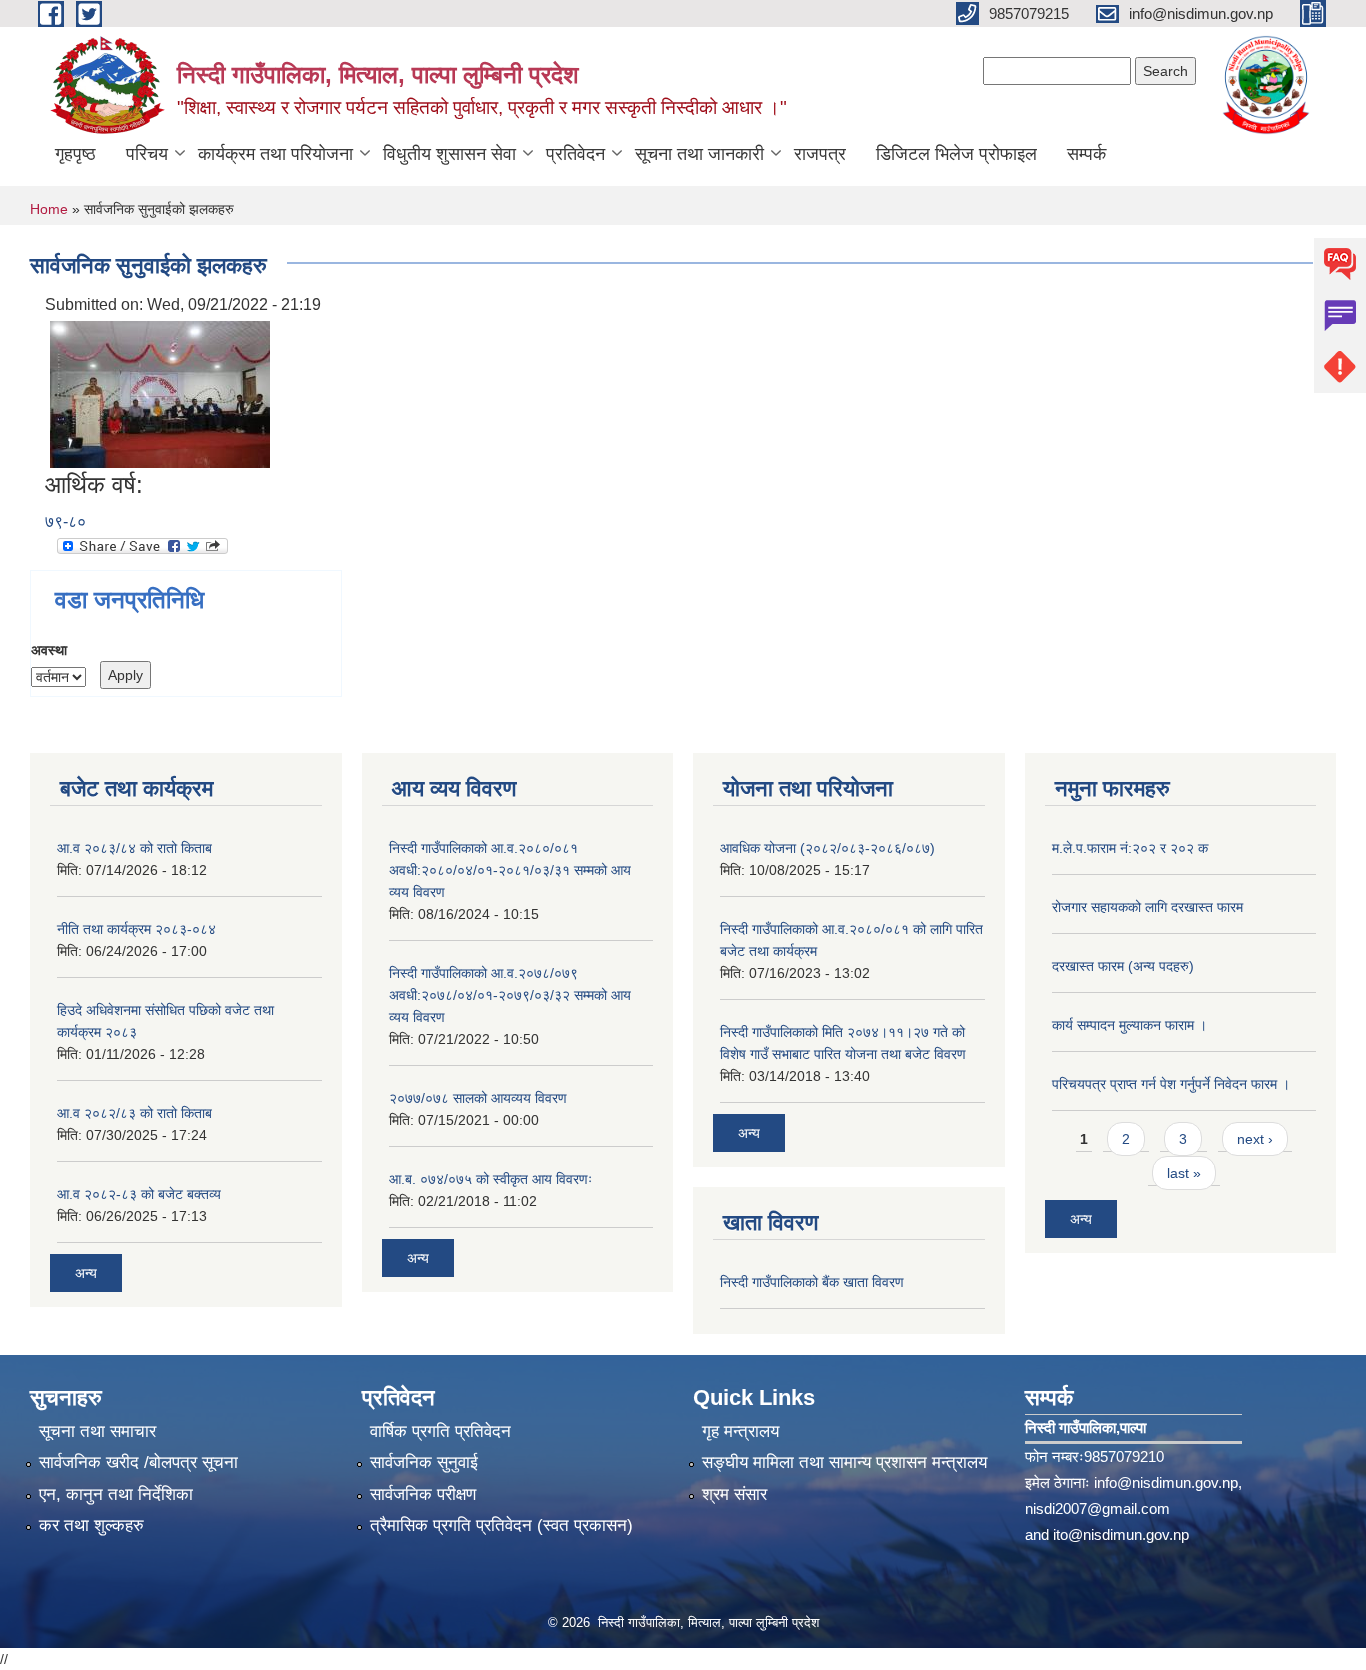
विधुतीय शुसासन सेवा (449, 154)
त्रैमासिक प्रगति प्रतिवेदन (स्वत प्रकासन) (501, 1525)
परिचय (147, 154)
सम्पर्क (1086, 154)
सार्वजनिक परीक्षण (423, 1494)
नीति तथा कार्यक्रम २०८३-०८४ (136, 929)
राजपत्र (820, 154)
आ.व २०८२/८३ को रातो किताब (134, 1113)
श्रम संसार (734, 1494)
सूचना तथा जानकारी (699, 154)
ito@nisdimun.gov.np (1121, 1534)
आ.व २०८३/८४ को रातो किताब (134, 848)
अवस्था (49, 650)
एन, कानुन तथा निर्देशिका (116, 1494)
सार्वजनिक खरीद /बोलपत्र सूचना (138, 1462)
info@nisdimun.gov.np (1166, 1482)
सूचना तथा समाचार (97, 1431)
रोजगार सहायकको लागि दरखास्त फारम (1147, 907)
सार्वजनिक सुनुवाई (424, 1462)
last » (1184, 1173)
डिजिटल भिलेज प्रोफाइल (956, 154)
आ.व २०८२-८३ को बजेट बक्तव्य (139, 1194)
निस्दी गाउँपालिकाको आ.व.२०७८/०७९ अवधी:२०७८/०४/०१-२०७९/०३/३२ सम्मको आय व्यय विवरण (510, 995)
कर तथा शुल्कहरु (91, 1525)
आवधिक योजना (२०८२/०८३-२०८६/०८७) (827, 848)
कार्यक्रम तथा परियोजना (275, 154)
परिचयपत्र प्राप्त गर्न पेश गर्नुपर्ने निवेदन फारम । (1171, 1084)
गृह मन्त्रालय (740, 1431)
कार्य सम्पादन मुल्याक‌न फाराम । (1129, 1025)
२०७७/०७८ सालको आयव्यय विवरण (478, 1098)
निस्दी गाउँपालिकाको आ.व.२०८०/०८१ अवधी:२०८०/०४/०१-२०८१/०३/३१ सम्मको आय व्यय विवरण (510, 870)
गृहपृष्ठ (75, 154)
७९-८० (65, 521)
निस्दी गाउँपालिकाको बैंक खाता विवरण (812, 1282)
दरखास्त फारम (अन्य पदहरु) (1123, 966)
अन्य (86, 1273)
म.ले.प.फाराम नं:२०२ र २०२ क (1130, 848)
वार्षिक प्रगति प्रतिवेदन (440, 1431)
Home (49, 209)
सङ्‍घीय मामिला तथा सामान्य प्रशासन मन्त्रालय (844, 1462)
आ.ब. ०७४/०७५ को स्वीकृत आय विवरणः (490, 1179)
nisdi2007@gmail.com (1097, 1508)
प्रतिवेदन (575, 154)
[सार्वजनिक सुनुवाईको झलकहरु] (160, 393)
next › (1255, 1139)
